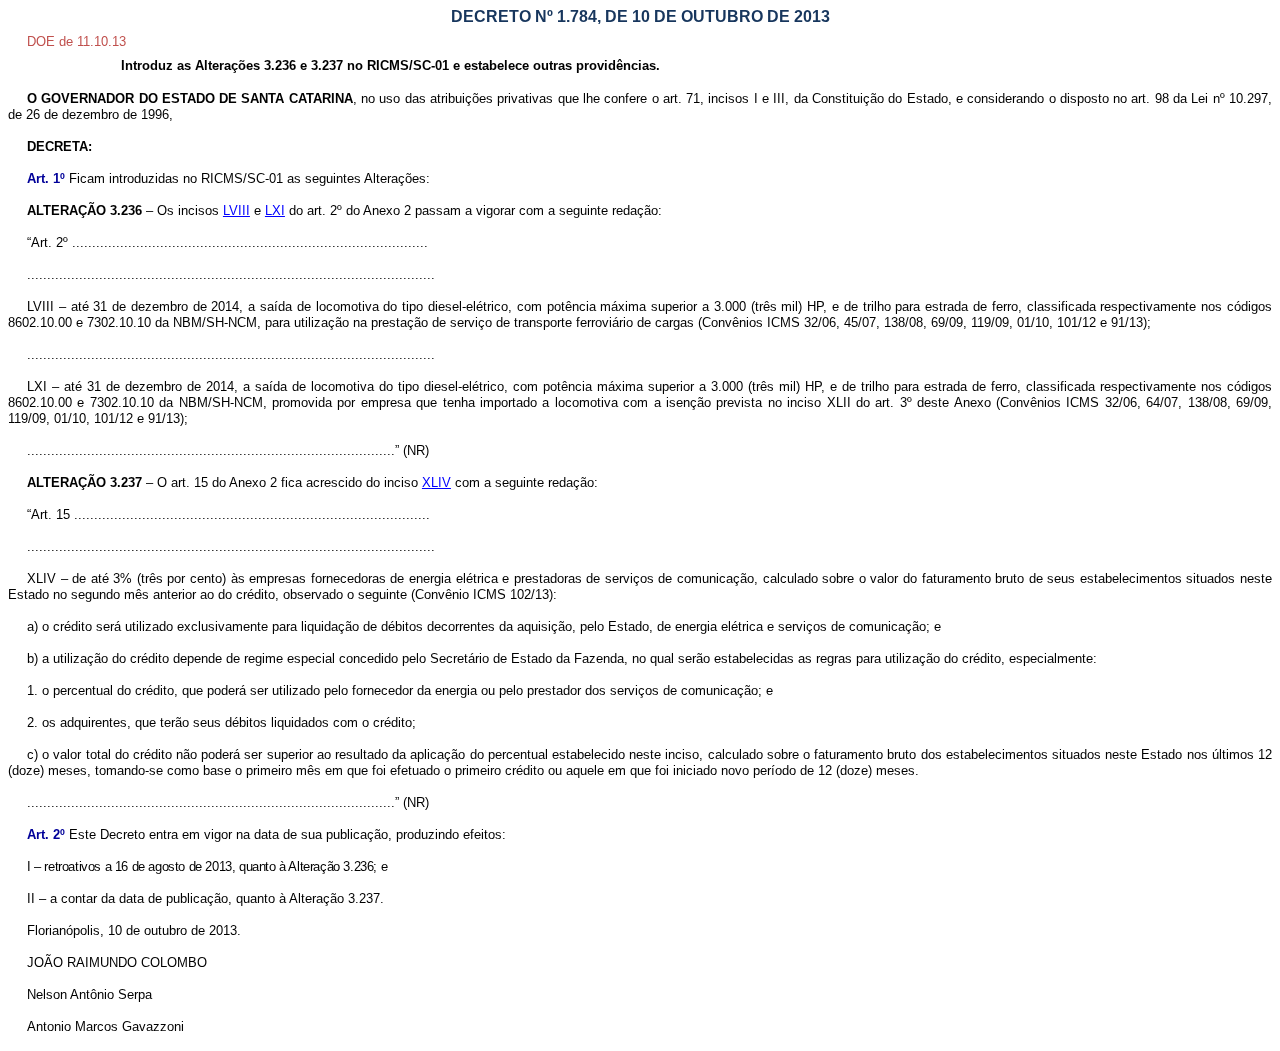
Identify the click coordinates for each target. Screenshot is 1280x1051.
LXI (275, 210)
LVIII (236, 210)
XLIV (436, 482)
